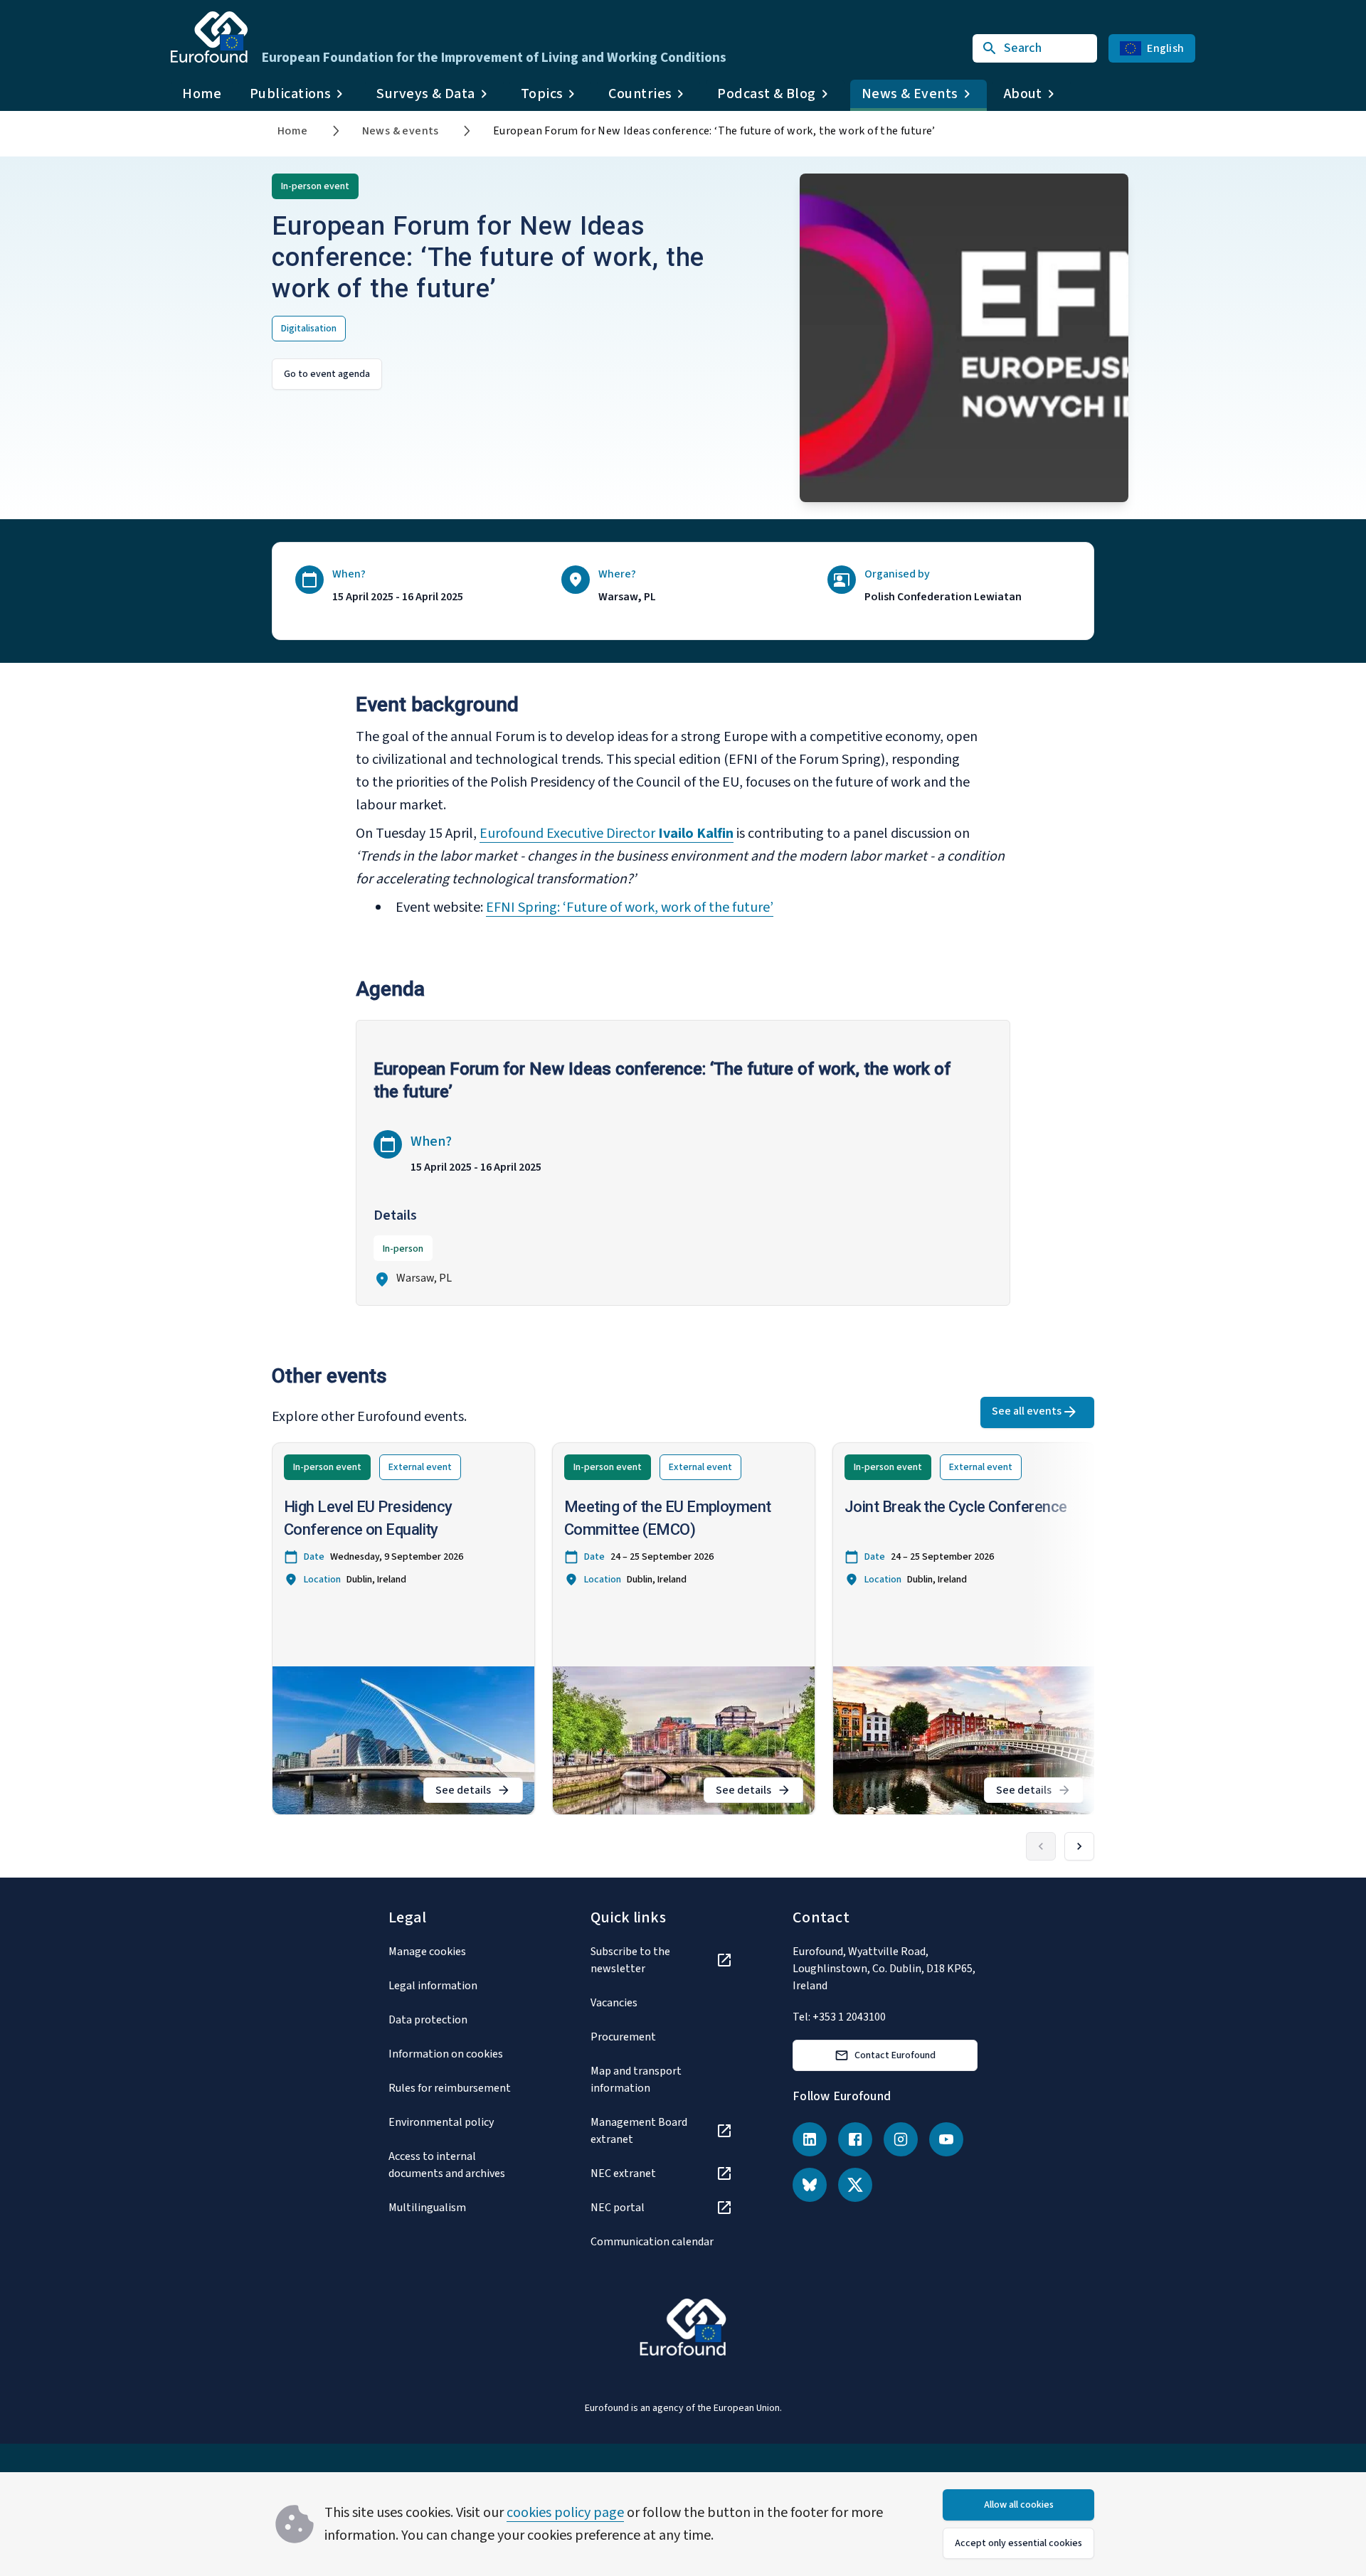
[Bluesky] (810, 2185)
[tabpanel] (683, 1171)
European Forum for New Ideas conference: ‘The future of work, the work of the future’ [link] (714, 131)
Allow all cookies (1019, 2505)
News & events (401, 131)
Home (202, 94)
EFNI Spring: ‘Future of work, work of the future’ (630, 908)
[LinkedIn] (810, 2139)
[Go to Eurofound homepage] (209, 37)
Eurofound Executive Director (569, 834)
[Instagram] (901, 2139)
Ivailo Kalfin (696, 834)
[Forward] (1079, 1846)
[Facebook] (855, 2139)
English (1165, 48)
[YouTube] (946, 2139)
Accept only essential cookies (1018, 2543)
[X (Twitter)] (855, 2185)
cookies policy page (565, 2513)
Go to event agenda (327, 374)
